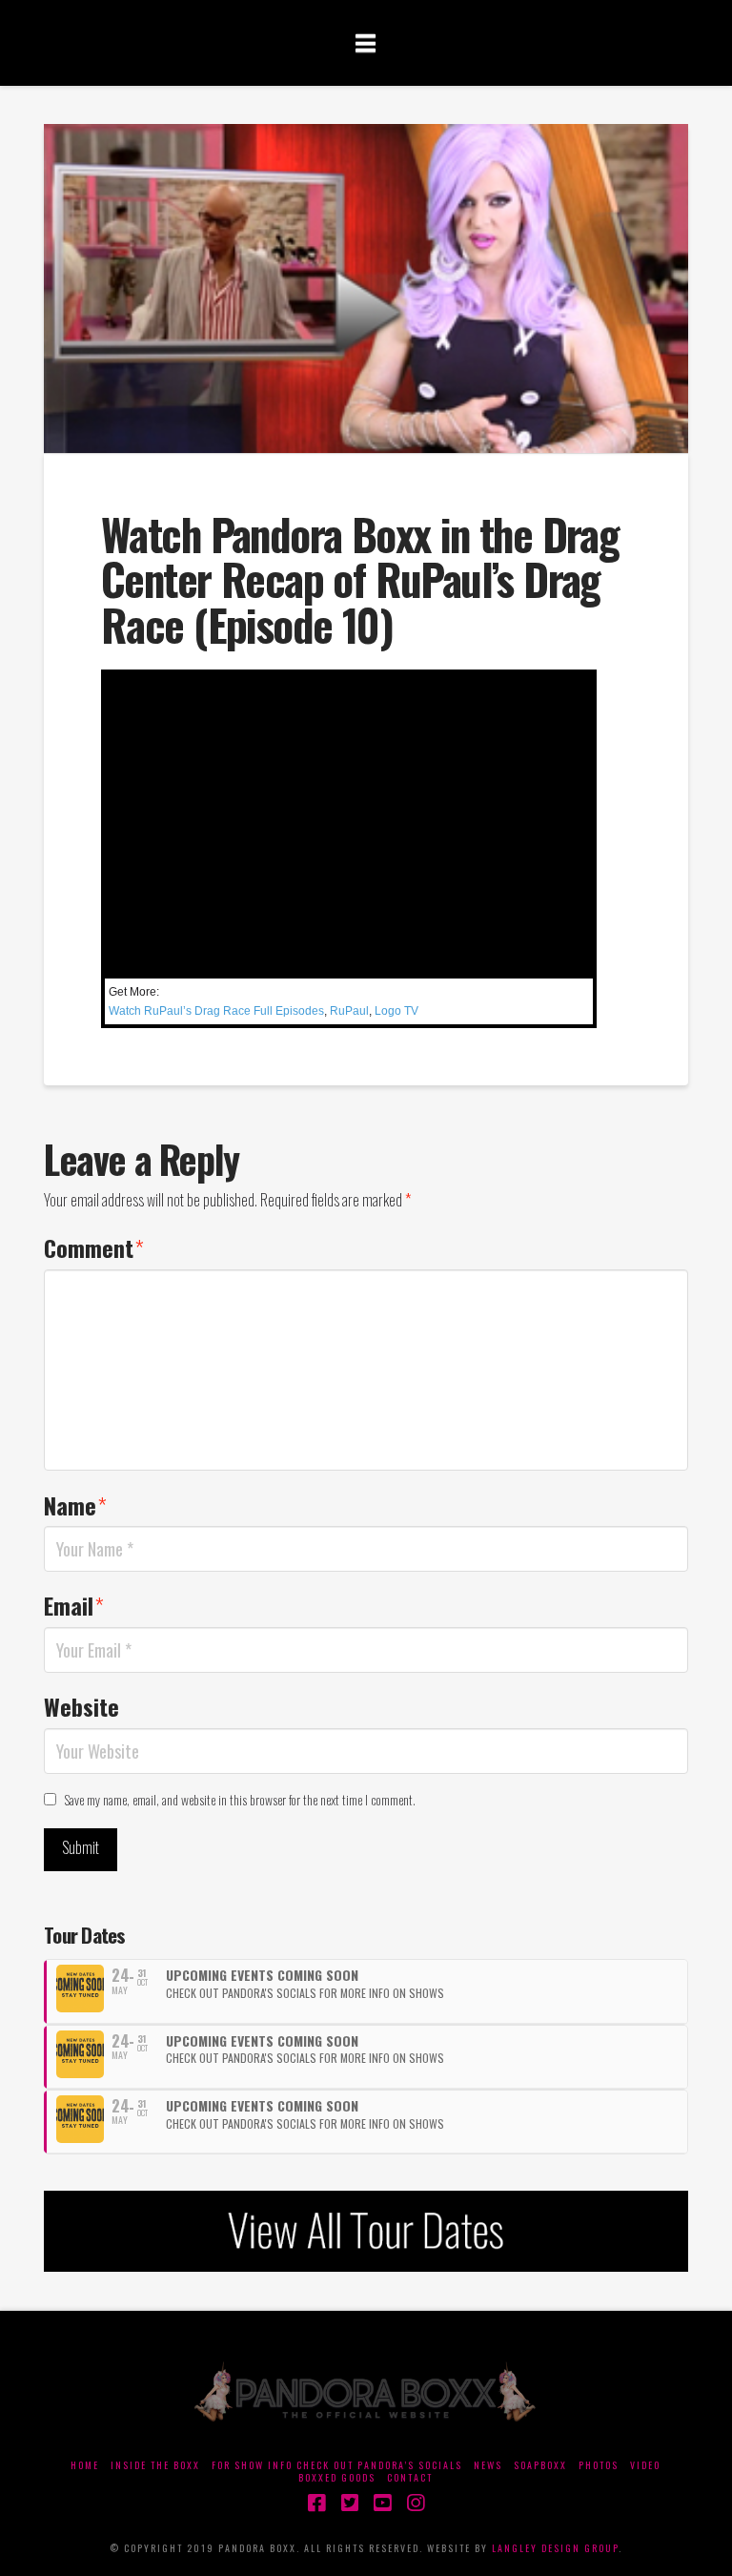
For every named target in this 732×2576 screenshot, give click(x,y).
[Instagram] (416, 2503)
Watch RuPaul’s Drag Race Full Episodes (216, 1011)
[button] (366, 42)
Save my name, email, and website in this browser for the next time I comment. (240, 1799)
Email (74, 1605)
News (488, 2465)
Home (85, 2465)
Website (81, 1706)
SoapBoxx (540, 2465)
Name (75, 1505)
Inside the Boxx (155, 2465)
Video (645, 2465)
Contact (410, 2477)
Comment (94, 1247)
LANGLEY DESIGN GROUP (555, 2548)
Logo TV (396, 1011)
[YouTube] (382, 2503)
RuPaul (349, 1011)
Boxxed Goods (337, 2477)
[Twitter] (350, 2503)
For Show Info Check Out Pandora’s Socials (337, 2465)
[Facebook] (316, 2503)
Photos (599, 2465)
